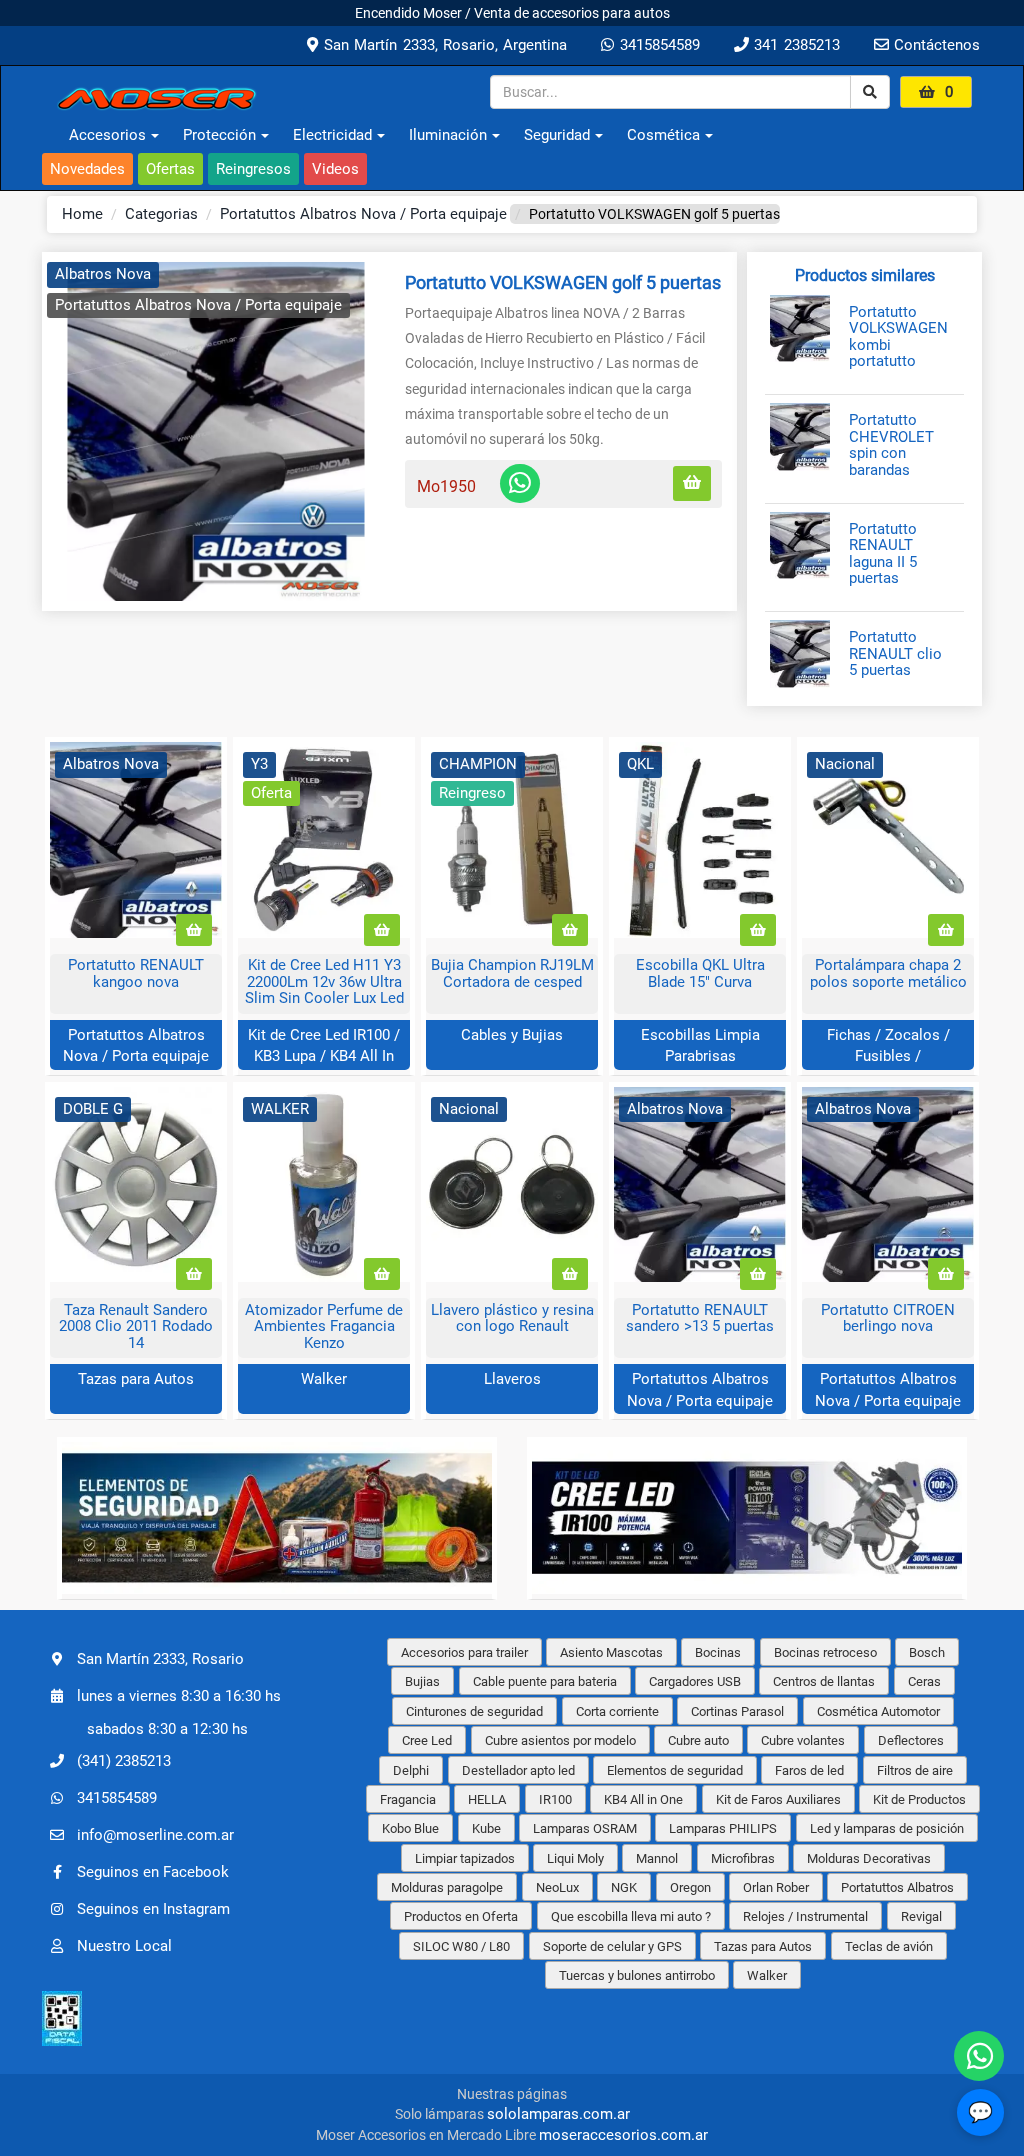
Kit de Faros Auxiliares (778, 1799)
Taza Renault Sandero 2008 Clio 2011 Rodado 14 (136, 1326)
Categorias (161, 214)
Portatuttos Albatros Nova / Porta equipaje (363, 214)
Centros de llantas (824, 1681)
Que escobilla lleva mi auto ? (631, 1916)
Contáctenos (934, 45)
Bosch (927, 1652)
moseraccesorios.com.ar (623, 2135)
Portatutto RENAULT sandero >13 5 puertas (700, 1318)
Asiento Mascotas (611, 1652)
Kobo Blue (410, 1828)
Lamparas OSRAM (585, 1828)
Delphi (411, 1770)
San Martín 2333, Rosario (160, 1659)
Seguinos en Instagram (153, 1909)
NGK (624, 1887)
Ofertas (170, 169)
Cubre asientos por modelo (560, 1740)
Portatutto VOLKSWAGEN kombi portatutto (898, 337)
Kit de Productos (919, 1799)
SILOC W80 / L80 (461, 1946)
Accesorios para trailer (464, 1652)
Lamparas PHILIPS (723, 1828)
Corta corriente (617, 1711)
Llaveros (512, 1379)
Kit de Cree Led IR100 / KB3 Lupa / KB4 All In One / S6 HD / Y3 (324, 1056)
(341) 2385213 (124, 1761)
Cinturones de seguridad (474, 1711)
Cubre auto (698, 1740)
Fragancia (408, 1799)
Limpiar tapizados (465, 1858)
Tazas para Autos (136, 1379)
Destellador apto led (518, 1770)
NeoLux (557, 1887)
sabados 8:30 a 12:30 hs (167, 1729)
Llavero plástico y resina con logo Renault (512, 1318)
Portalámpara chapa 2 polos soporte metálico (888, 973)
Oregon (690, 1887)
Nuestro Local (124, 1946)
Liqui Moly (575, 1858)
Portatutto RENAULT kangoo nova (136, 973)
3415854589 (656, 45)
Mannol (657, 1858)
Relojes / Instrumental (805, 1916)
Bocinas (718, 1652)
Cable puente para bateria (545, 1681)
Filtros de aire (915, 1770)
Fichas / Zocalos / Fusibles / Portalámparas (888, 1056)
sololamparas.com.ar (558, 2114)
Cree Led (427, 1740)
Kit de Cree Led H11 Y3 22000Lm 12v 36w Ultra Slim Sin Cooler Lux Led (324, 981)
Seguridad (557, 135)
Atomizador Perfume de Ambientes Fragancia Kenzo (324, 1326)
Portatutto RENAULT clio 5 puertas (895, 654)
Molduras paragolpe (447, 1887)
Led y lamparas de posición (887, 1828)
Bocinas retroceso (825, 1652)
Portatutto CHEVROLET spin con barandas (891, 445)
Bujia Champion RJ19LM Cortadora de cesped (512, 973)
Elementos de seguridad (675, 1770)
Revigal (921, 1916)
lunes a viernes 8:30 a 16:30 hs (179, 1696)
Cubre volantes (803, 1740)
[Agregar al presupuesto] (692, 483)
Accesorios (107, 135)
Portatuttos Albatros (897, 1887)
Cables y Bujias (512, 1035)
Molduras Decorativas (869, 1858)
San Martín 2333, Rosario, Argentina (442, 45)
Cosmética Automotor (878, 1711)
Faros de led (809, 1770)
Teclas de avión (889, 1946)
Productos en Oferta (461, 1916)
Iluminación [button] (448, 135)
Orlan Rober (776, 1887)
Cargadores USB (695, 1681)
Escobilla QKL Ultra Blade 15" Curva (700, 973)
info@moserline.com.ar (155, 1835)
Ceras (924, 1681)
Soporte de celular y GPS (612, 1946)
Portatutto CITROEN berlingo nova (888, 1318)
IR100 (555, 1799)
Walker (324, 1379)
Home (82, 214)
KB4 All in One (643, 1799)
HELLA (487, 1799)
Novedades (87, 169)
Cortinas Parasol (737, 1711)
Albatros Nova (103, 274)
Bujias (422, 1681)
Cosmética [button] (663, 135)
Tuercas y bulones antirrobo (637, 1975)
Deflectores (911, 1740)
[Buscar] (870, 92)
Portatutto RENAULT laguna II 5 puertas (883, 554)
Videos (335, 169)
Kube (486, 1828)
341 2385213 (794, 45)
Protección (219, 135)
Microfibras (743, 1858)
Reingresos (253, 169)
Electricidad (332, 135)
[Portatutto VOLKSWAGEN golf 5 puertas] (216, 431)
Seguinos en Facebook (153, 1872)
